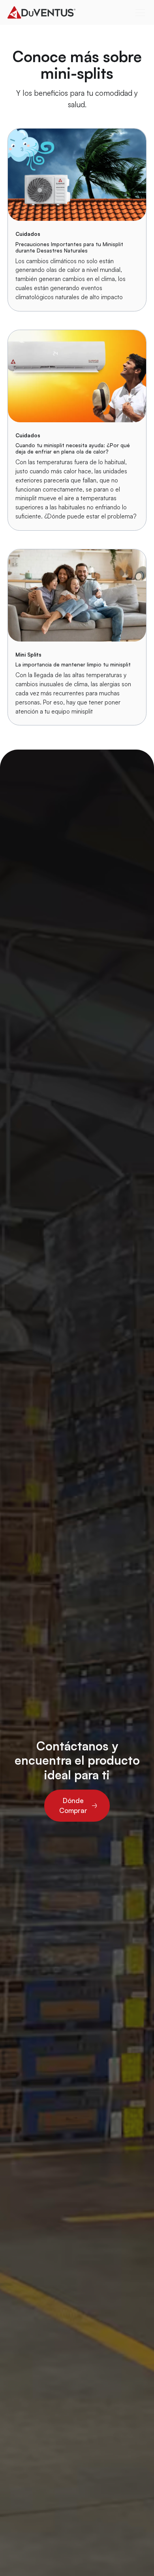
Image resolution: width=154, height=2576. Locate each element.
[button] (139, 13)
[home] (57, 13)
